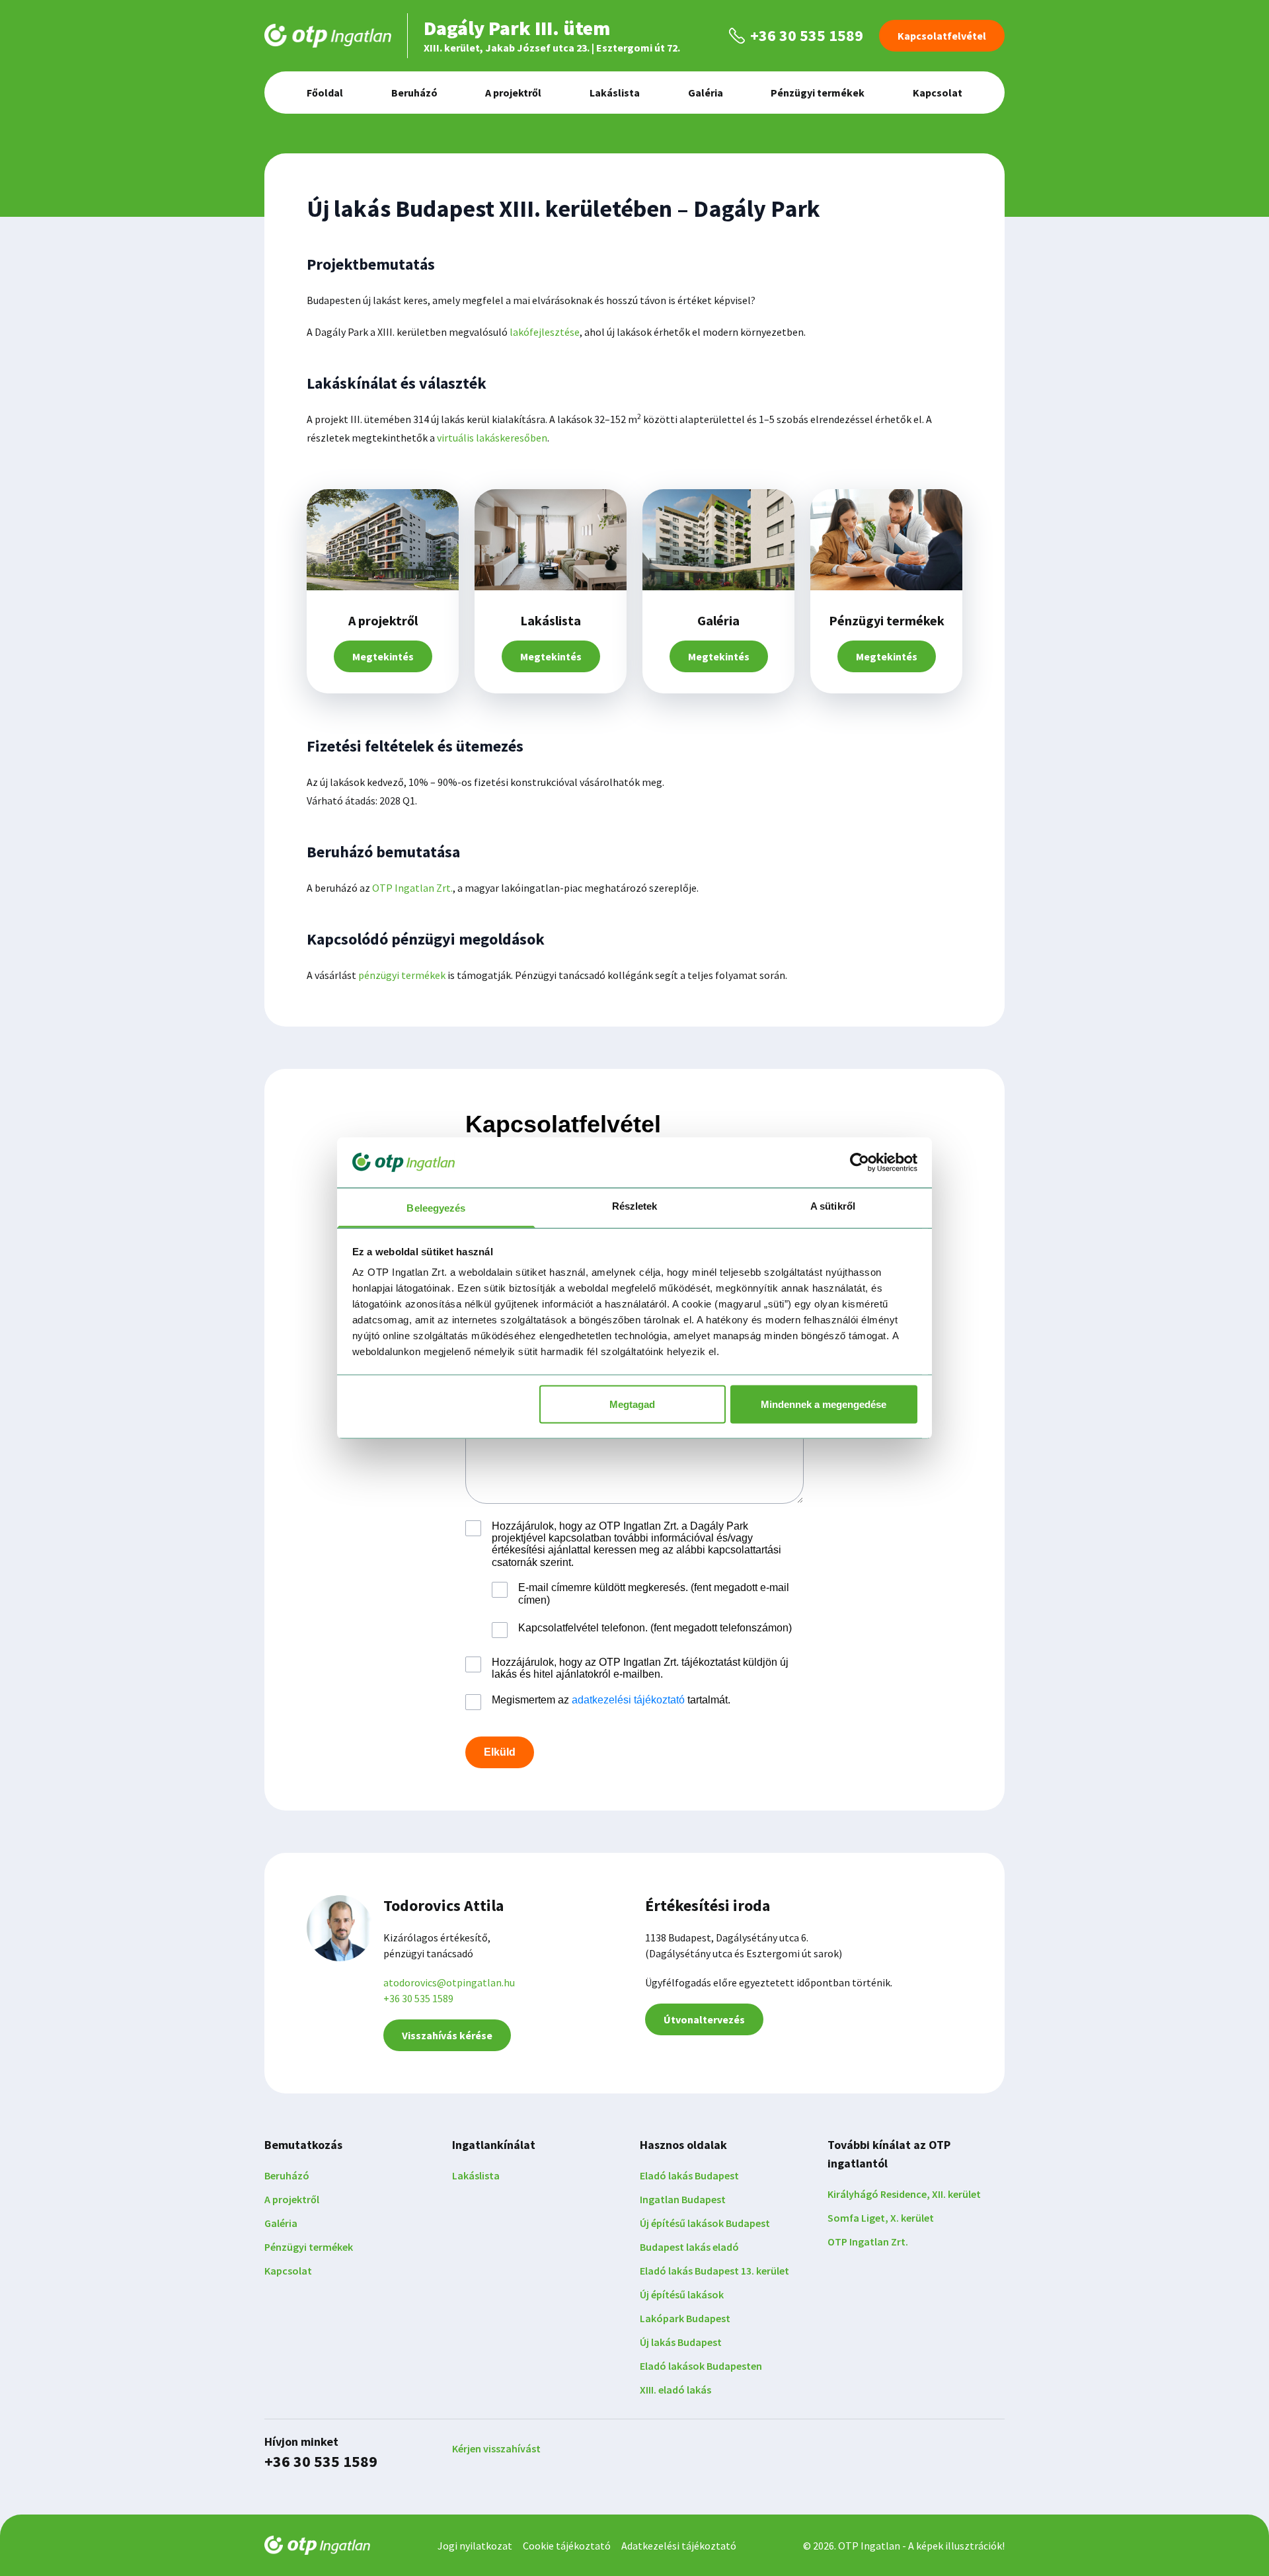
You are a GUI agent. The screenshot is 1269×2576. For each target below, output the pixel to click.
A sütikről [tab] (833, 1206)
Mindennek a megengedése (824, 1404)
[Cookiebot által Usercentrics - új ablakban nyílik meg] (860, 1162)
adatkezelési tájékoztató (628, 1700)
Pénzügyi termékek (818, 93)
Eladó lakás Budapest (689, 2175)
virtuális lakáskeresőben (492, 438)
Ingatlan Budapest (683, 2199)
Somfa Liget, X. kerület (881, 2218)
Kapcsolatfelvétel (942, 36)
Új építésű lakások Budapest (705, 2223)
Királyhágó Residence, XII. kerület (904, 2194)
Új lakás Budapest (681, 2342)
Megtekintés (383, 656)
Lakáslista (615, 93)
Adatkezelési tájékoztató (679, 2546)
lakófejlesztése (545, 332)
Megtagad (632, 1404)
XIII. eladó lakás (675, 2390)
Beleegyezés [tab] (436, 1208)
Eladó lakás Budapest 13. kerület (714, 2271)
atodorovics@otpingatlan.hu (449, 1982)
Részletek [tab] (635, 1206)
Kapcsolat (938, 93)
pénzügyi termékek (402, 975)
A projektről (513, 93)
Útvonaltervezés (704, 2019)
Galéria (706, 93)
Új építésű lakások (682, 2294)
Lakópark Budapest (685, 2318)
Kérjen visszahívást (496, 2448)
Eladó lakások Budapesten (701, 2366)
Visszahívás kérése (447, 2035)
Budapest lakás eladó (689, 2247)
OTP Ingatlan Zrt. (412, 888)
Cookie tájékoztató (567, 2546)
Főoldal (325, 93)
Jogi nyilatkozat (475, 2546)
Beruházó (414, 93)
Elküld (500, 1752)
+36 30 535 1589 (418, 1998)
